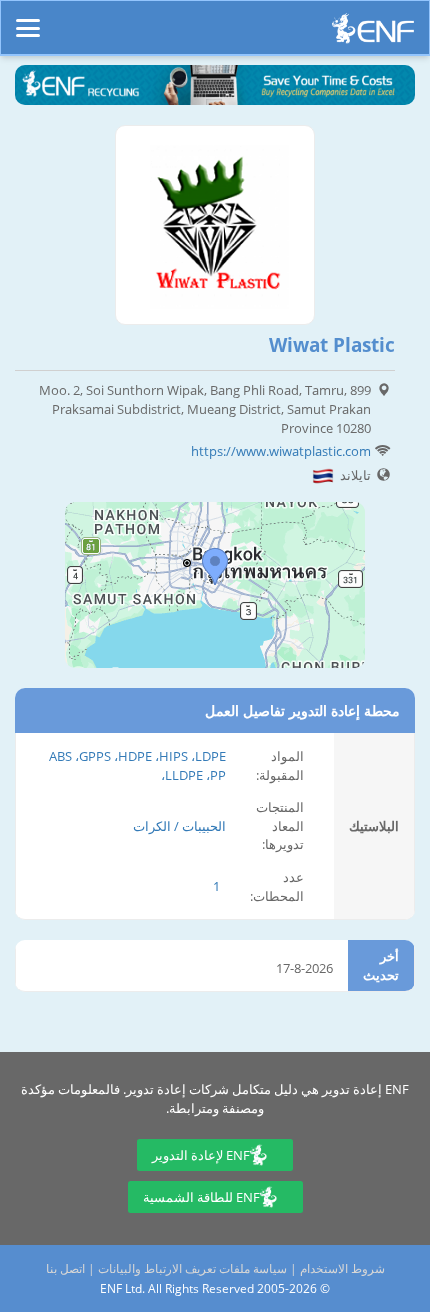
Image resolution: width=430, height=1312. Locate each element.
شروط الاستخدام (342, 1268)
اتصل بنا (65, 1268)
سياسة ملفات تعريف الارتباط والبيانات (192, 1268)
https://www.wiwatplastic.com (281, 451)
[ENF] (373, 33)
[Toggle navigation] (28, 19)
